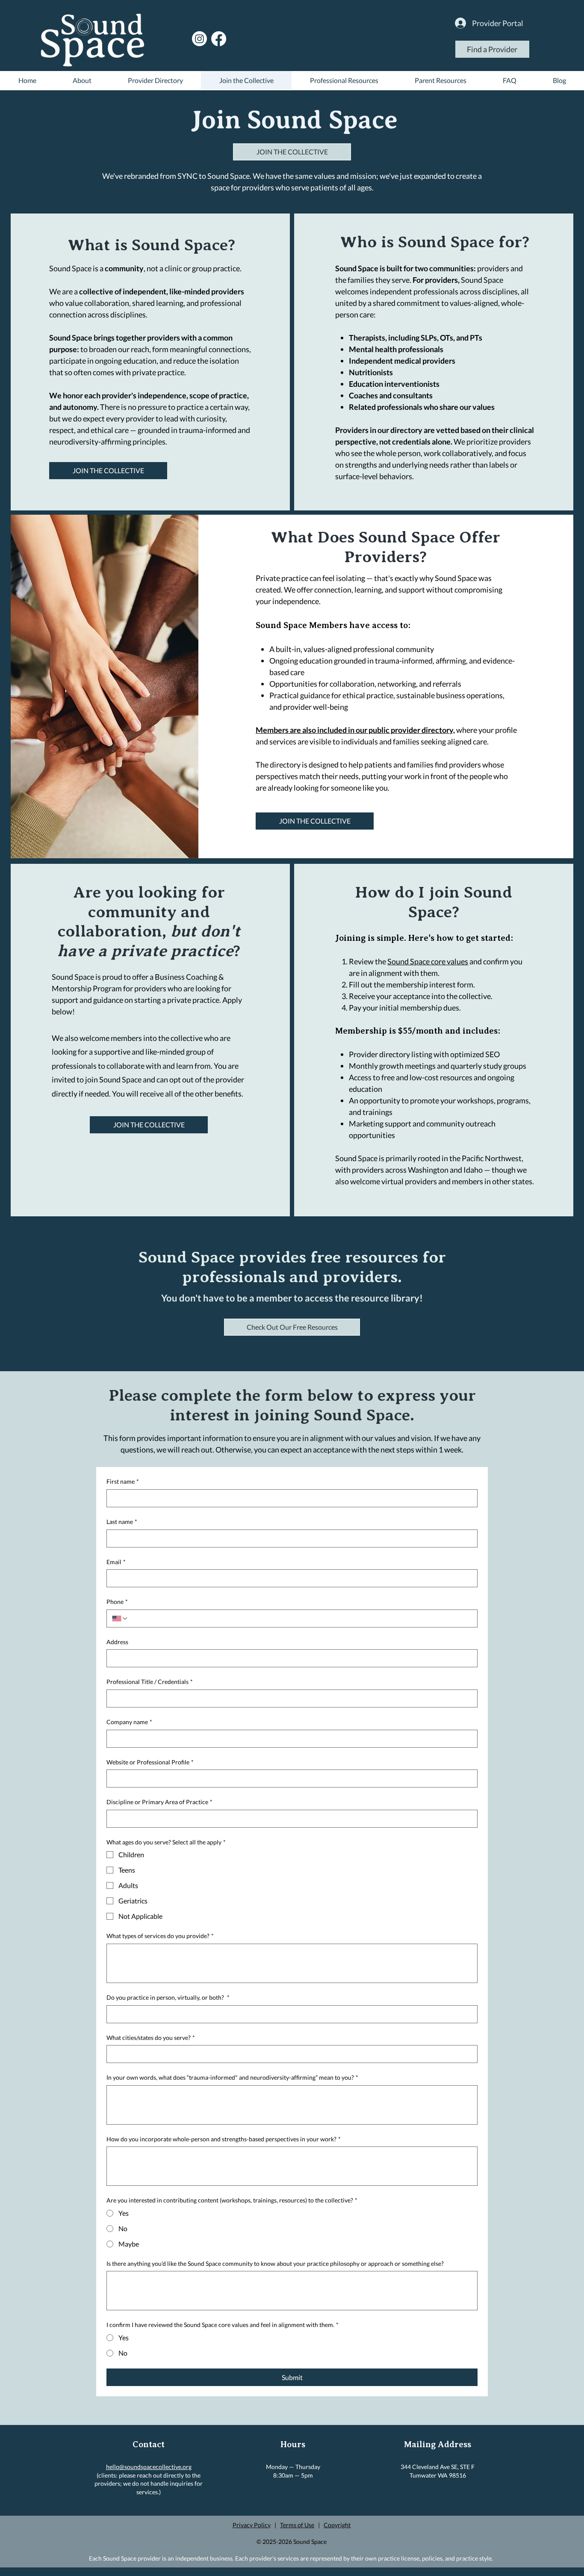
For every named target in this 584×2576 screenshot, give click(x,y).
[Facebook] (219, 39)
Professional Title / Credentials (150, 1682)
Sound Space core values (428, 961)
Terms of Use (297, 2525)
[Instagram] (199, 39)
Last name (122, 1522)
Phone (117, 1602)
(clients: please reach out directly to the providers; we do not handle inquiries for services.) (149, 2484)
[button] (292, 1327)
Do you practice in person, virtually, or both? (168, 1997)
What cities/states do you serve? (151, 2038)
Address (117, 1642)
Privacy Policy (252, 2525)
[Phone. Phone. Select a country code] (120, 1619)
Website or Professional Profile (150, 1762)
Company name (129, 1722)
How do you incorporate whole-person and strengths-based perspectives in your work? (224, 2139)
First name (123, 1481)
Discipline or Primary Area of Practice (159, 1802)
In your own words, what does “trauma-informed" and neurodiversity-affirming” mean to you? (232, 2077)
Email (116, 1562)
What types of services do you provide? (160, 1936)
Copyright (337, 2525)
